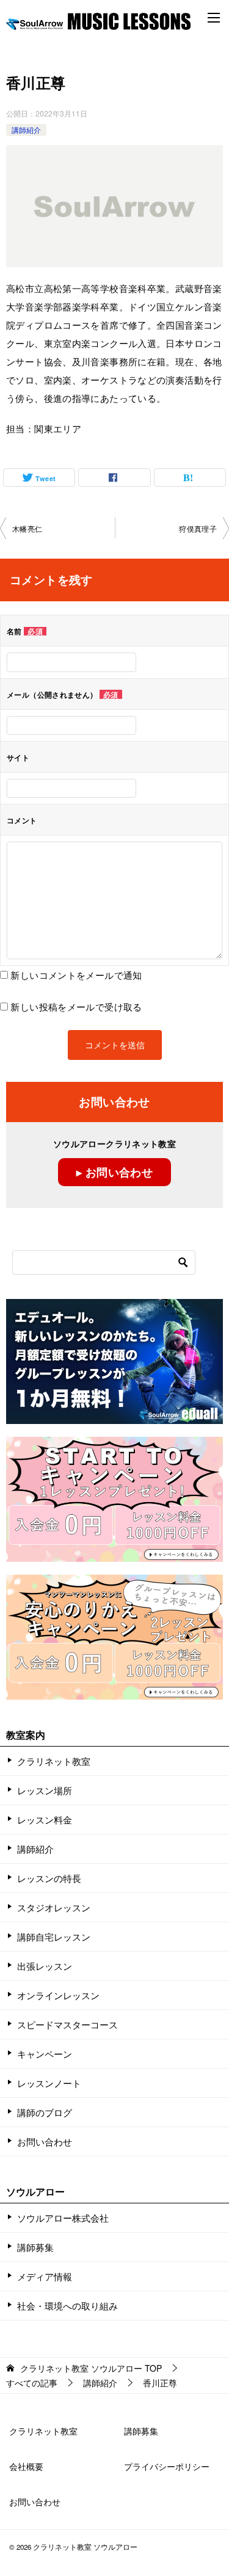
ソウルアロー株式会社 (63, 2218)
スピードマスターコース (67, 2024)
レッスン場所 (45, 1790)
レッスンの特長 (49, 1878)
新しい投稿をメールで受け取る (76, 1007)
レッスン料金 (45, 1819)
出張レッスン (45, 1966)
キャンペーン (45, 2054)
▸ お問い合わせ (114, 1172)
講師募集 (35, 2247)
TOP (91, 2368)
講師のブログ (45, 2112)
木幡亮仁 (27, 528)
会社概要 (26, 2466)
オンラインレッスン (58, 1995)
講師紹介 (26, 130)
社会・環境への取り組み (67, 2306)
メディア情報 (45, 2276)
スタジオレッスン (54, 1907)
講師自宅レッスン (54, 1937)
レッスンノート (49, 2083)
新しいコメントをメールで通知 (76, 975)
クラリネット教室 (54, 1761)
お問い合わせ (45, 2141)
